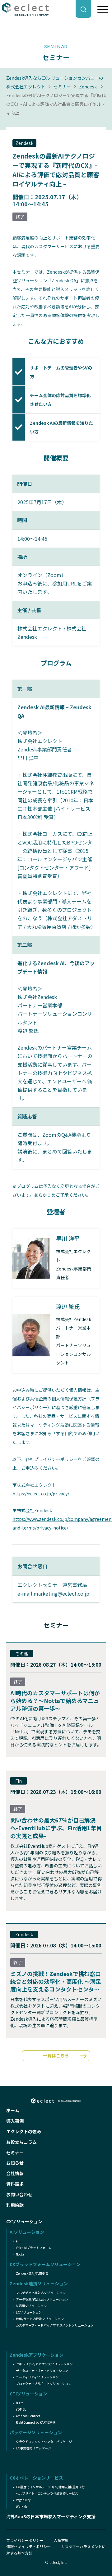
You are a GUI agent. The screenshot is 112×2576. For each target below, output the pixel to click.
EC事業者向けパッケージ (33, 2448)
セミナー (62, 87)
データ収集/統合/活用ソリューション (42, 2299)
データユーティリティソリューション (42, 2370)
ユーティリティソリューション (37, 2377)
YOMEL (21, 2409)
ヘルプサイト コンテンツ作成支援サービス (47, 2493)
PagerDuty (23, 2500)
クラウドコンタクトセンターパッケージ (44, 2442)
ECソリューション (29, 2312)
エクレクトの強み (24, 2131)
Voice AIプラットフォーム (34, 2248)
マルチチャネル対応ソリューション (41, 2293)
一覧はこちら (56, 2055)
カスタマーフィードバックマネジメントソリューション (55, 2325)
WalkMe (22, 2506)
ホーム (13, 2110)
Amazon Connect (28, 2416)
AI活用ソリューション (31, 2306)
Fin (18, 2241)
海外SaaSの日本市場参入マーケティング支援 (51, 2516)
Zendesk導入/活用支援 (32, 2273)
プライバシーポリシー (25, 2540)
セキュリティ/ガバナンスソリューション (44, 2364)
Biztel (20, 2403)
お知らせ (15, 2163)
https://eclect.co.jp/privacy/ (41, 1494)
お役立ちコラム (21, 2142)
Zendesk (88, 87)
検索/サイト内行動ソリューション (40, 2319)
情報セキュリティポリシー (28, 2546)
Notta (20, 2254)
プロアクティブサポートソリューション (44, 2383)
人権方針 (61, 2540)
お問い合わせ (19, 2194)
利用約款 (15, 2205)
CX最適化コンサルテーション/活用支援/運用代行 (50, 2487)
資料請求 (15, 2184)
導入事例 (15, 2121)
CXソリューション (24, 2221)
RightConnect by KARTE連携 (36, 2422)
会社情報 (15, 2173)
